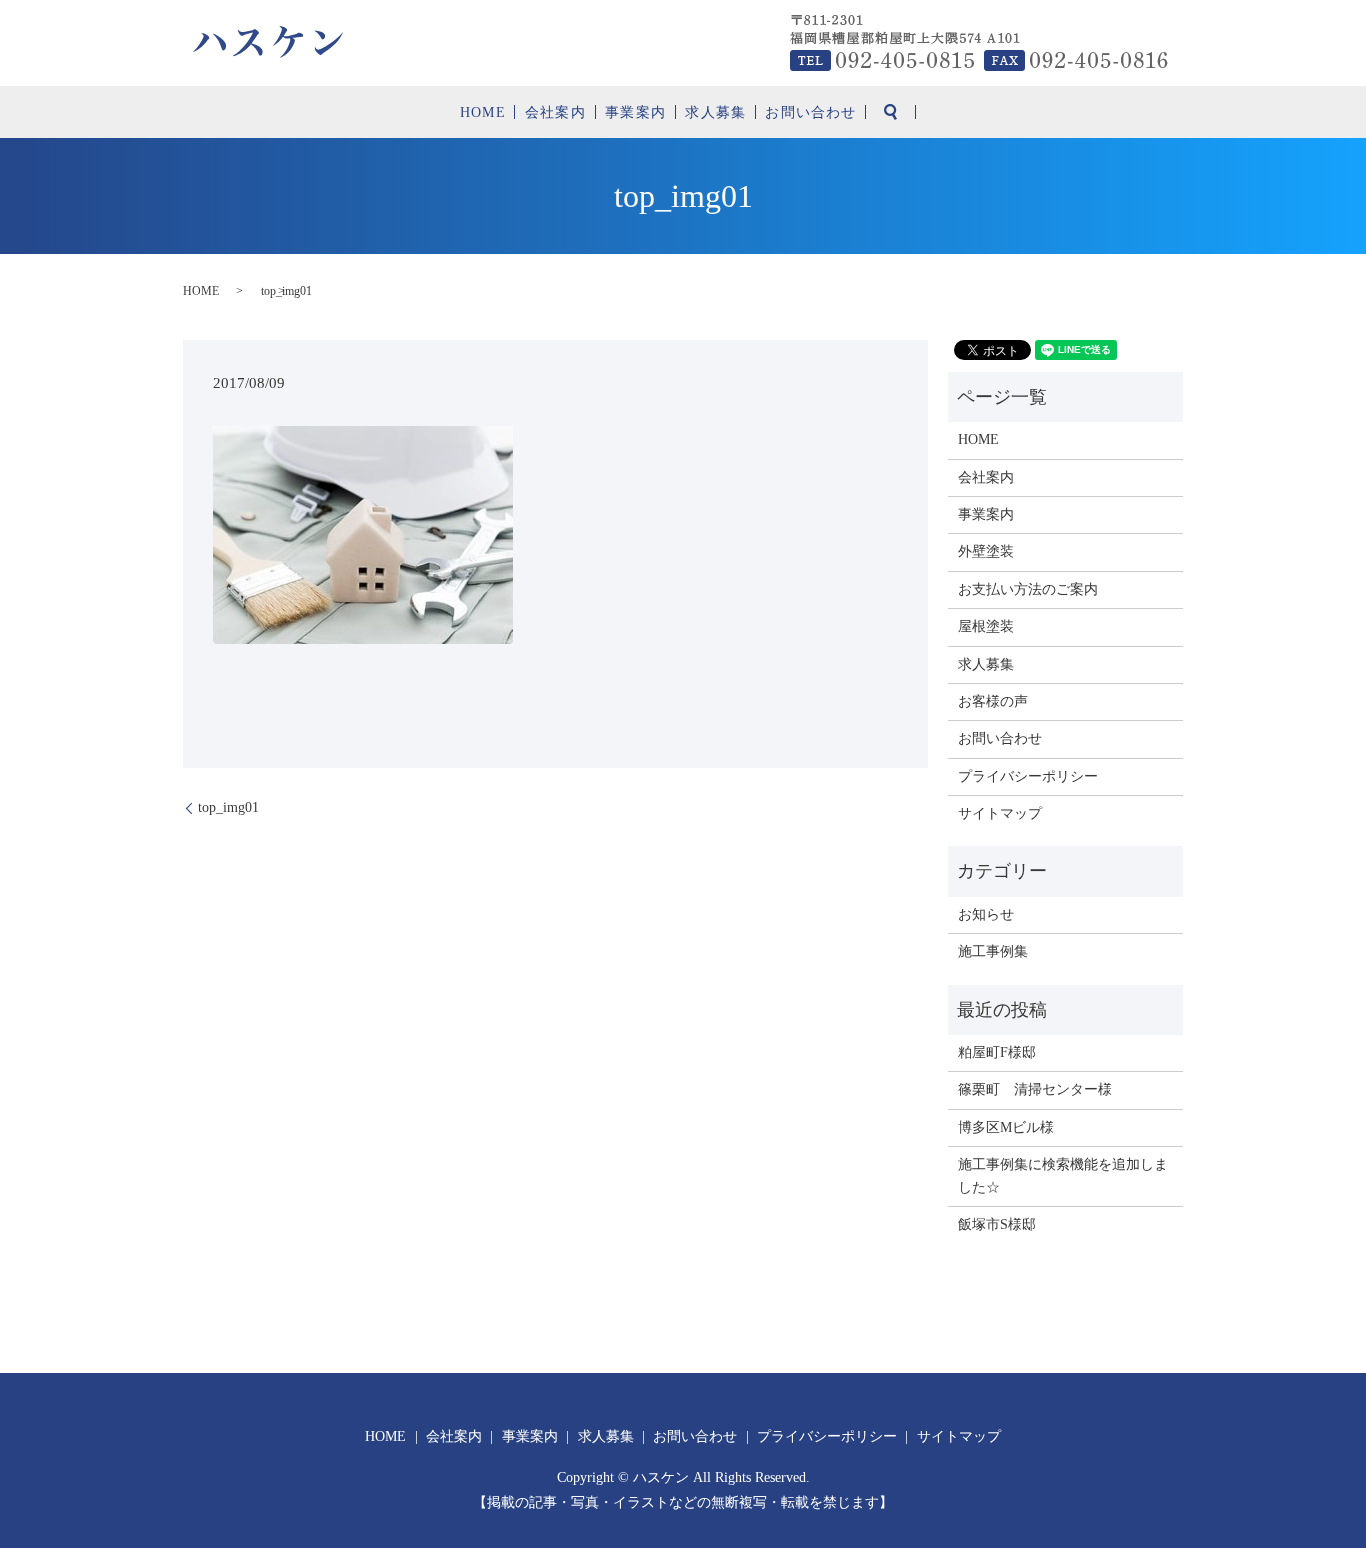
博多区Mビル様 (1006, 1127)
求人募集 (715, 112)
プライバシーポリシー (1028, 776)
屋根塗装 (986, 626)
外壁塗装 (986, 551)
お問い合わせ (810, 112)
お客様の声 (993, 701)
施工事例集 (993, 951)
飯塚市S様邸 (997, 1224)
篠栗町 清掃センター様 (1035, 1089)
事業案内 (635, 112)
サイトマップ (1000, 813)
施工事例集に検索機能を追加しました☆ (1063, 1175)
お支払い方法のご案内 (1028, 589)
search (891, 112)
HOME (482, 112)
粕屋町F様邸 (997, 1052)
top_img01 (228, 807)
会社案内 (555, 112)
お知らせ (986, 914)
